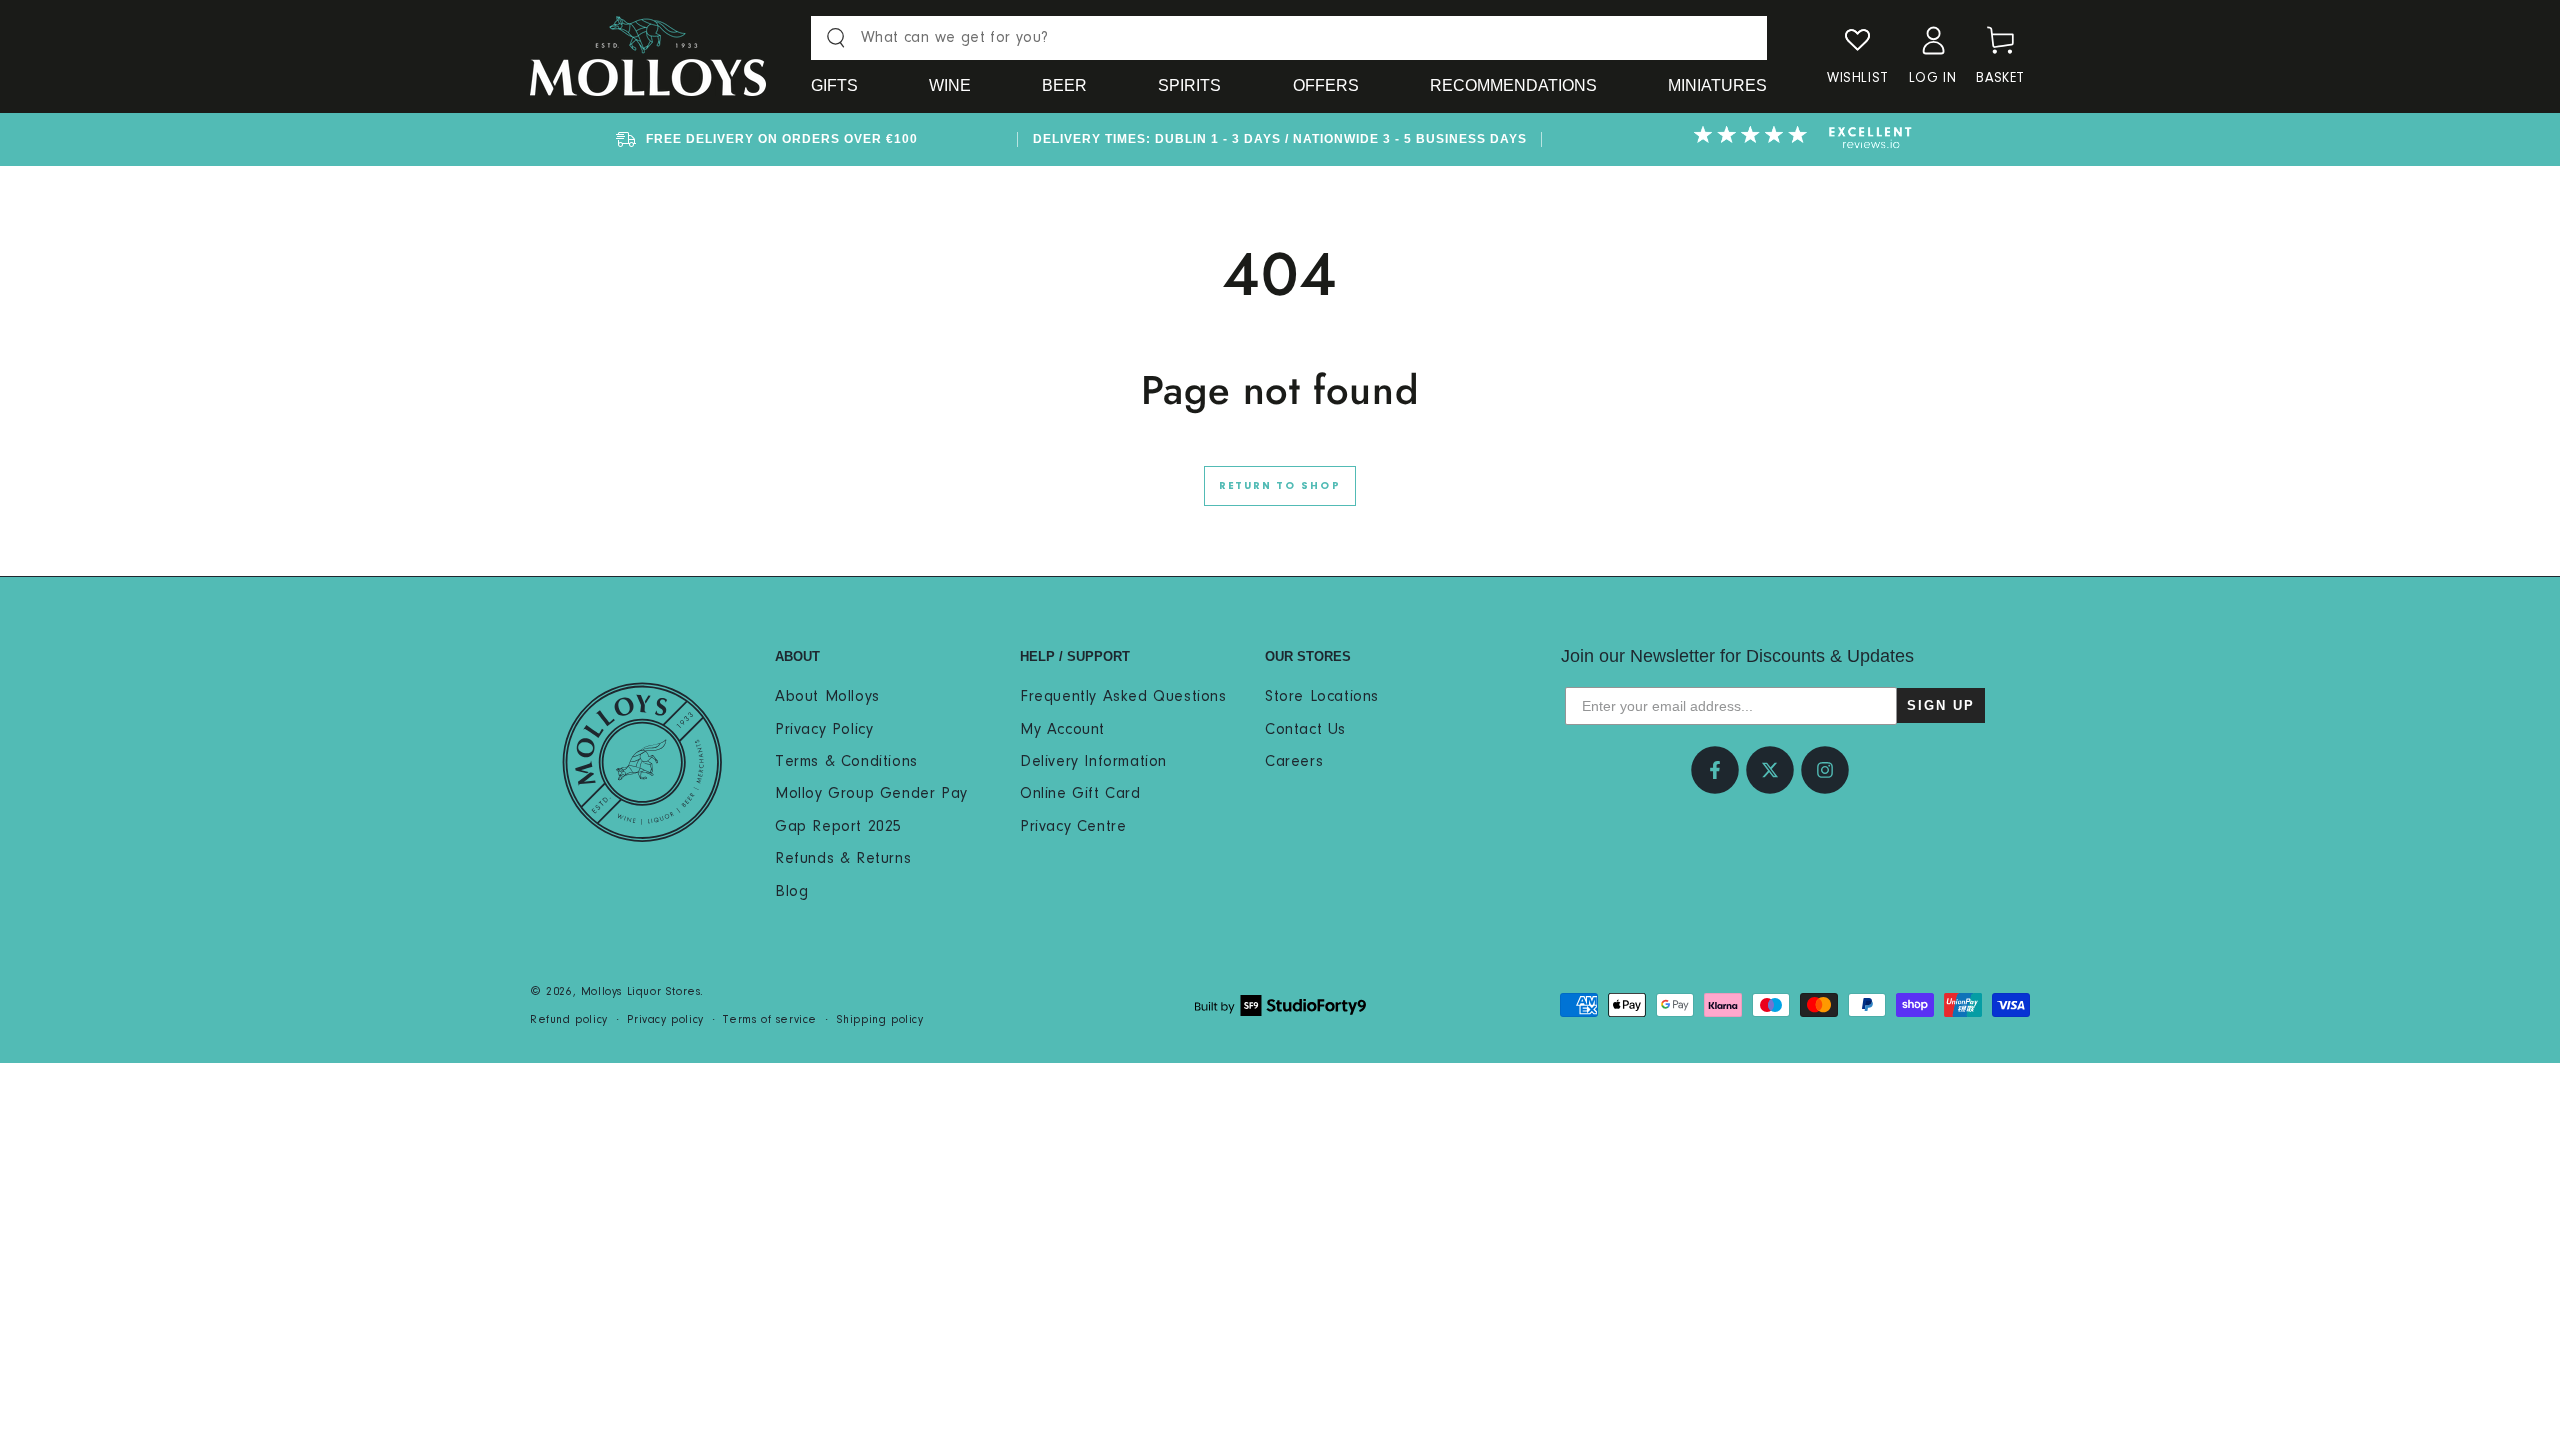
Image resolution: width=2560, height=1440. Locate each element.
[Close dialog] (1644, 533)
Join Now (1085, 990)
